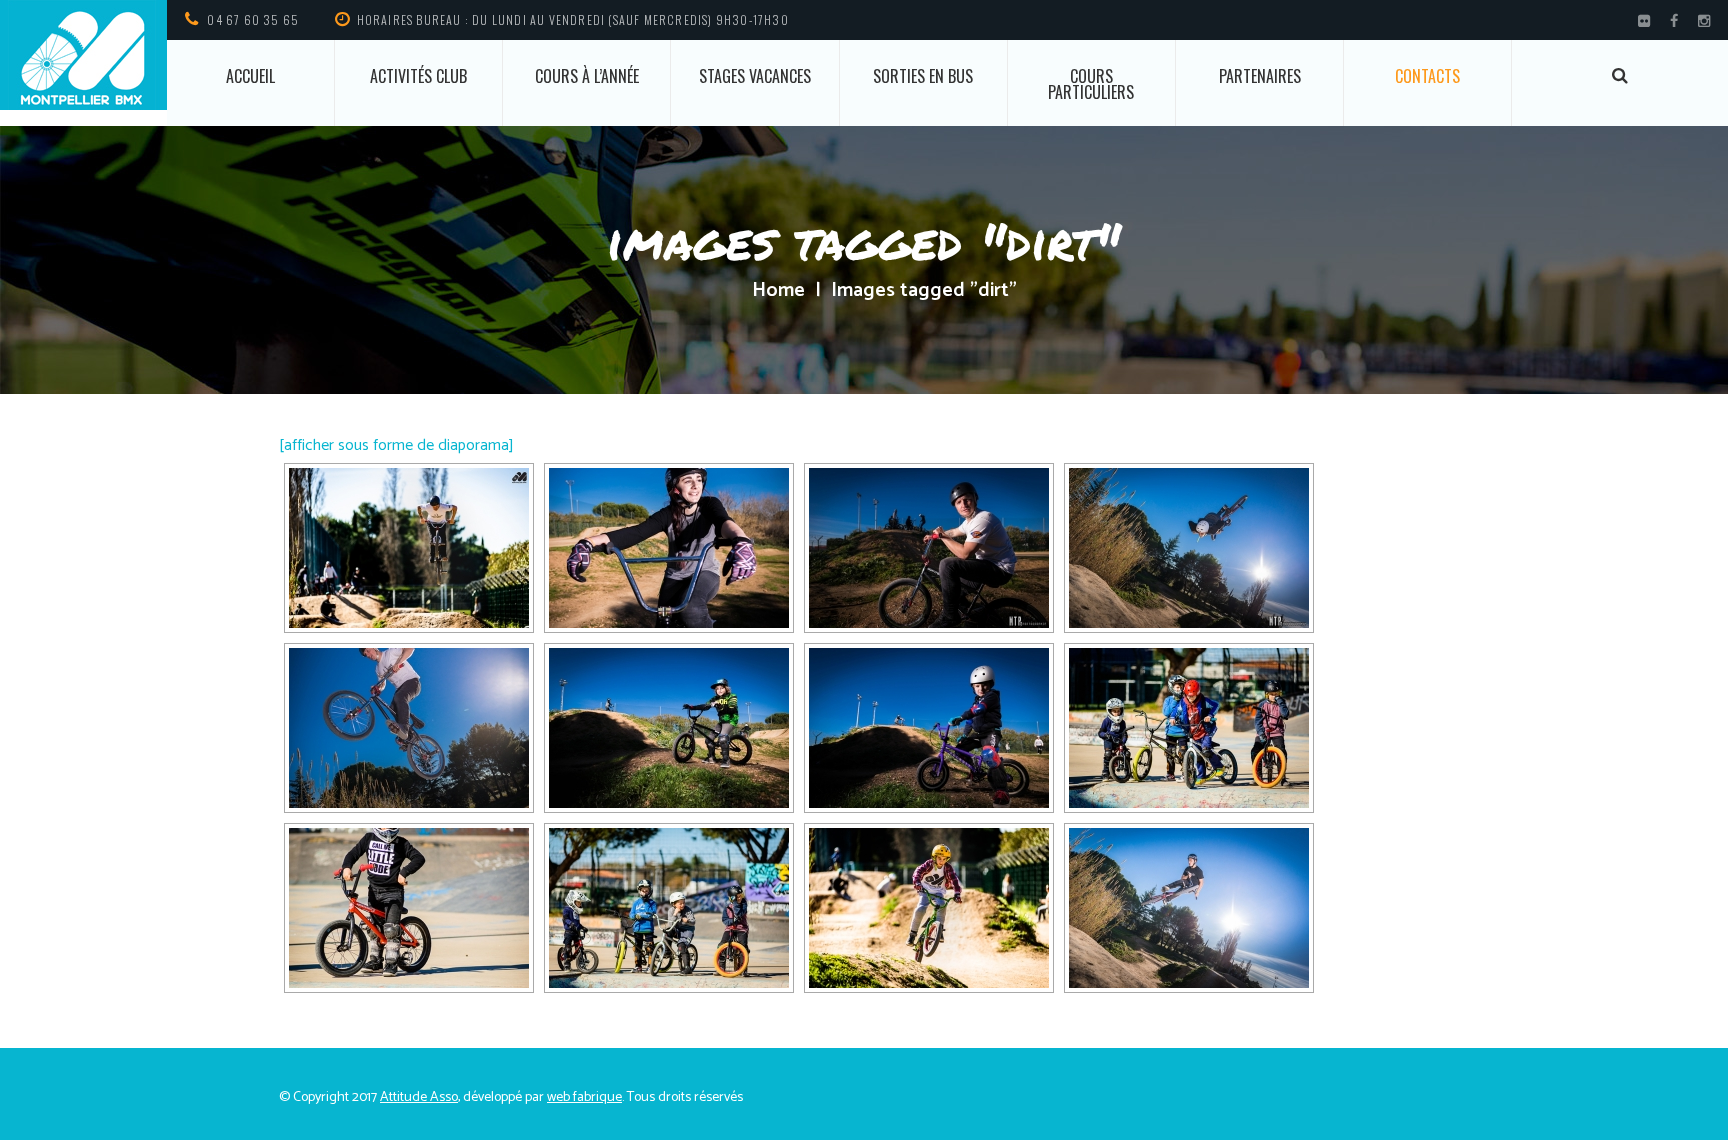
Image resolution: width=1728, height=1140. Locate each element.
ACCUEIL (250, 76)
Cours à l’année (587, 76)
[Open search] (1620, 75)
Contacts (1427, 76)
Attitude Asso (419, 1097)
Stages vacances (755, 76)
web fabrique (584, 1097)
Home (778, 291)
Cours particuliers (1091, 84)
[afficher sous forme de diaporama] (396, 445)
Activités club (418, 76)
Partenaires (1260, 76)
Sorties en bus (923, 76)
